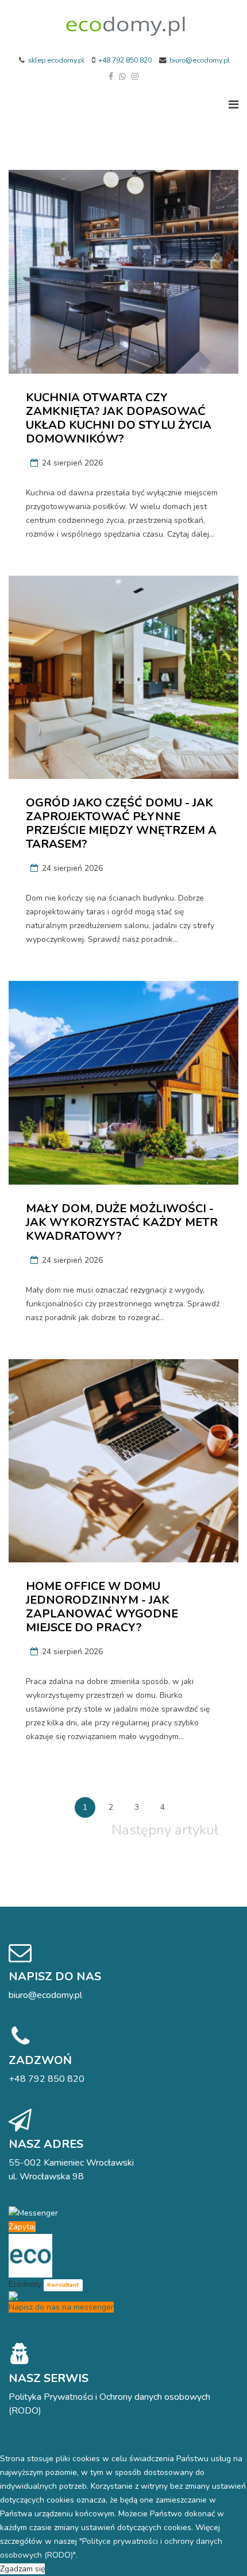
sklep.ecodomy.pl (56, 60)
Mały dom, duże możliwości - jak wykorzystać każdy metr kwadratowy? (122, 1222)
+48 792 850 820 (125, 60)
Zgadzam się (22, 2569)
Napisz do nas (55, 1976)
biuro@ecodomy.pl (200, 60)
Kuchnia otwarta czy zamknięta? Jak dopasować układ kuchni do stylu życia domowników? (119, 418)
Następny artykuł (165, 1830)
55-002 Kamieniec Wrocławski (71, 2163)
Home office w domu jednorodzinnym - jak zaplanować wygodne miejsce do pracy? (102, 1607)
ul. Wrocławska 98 (46, 2177)
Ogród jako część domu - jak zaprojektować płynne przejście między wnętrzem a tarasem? (121, 823)
